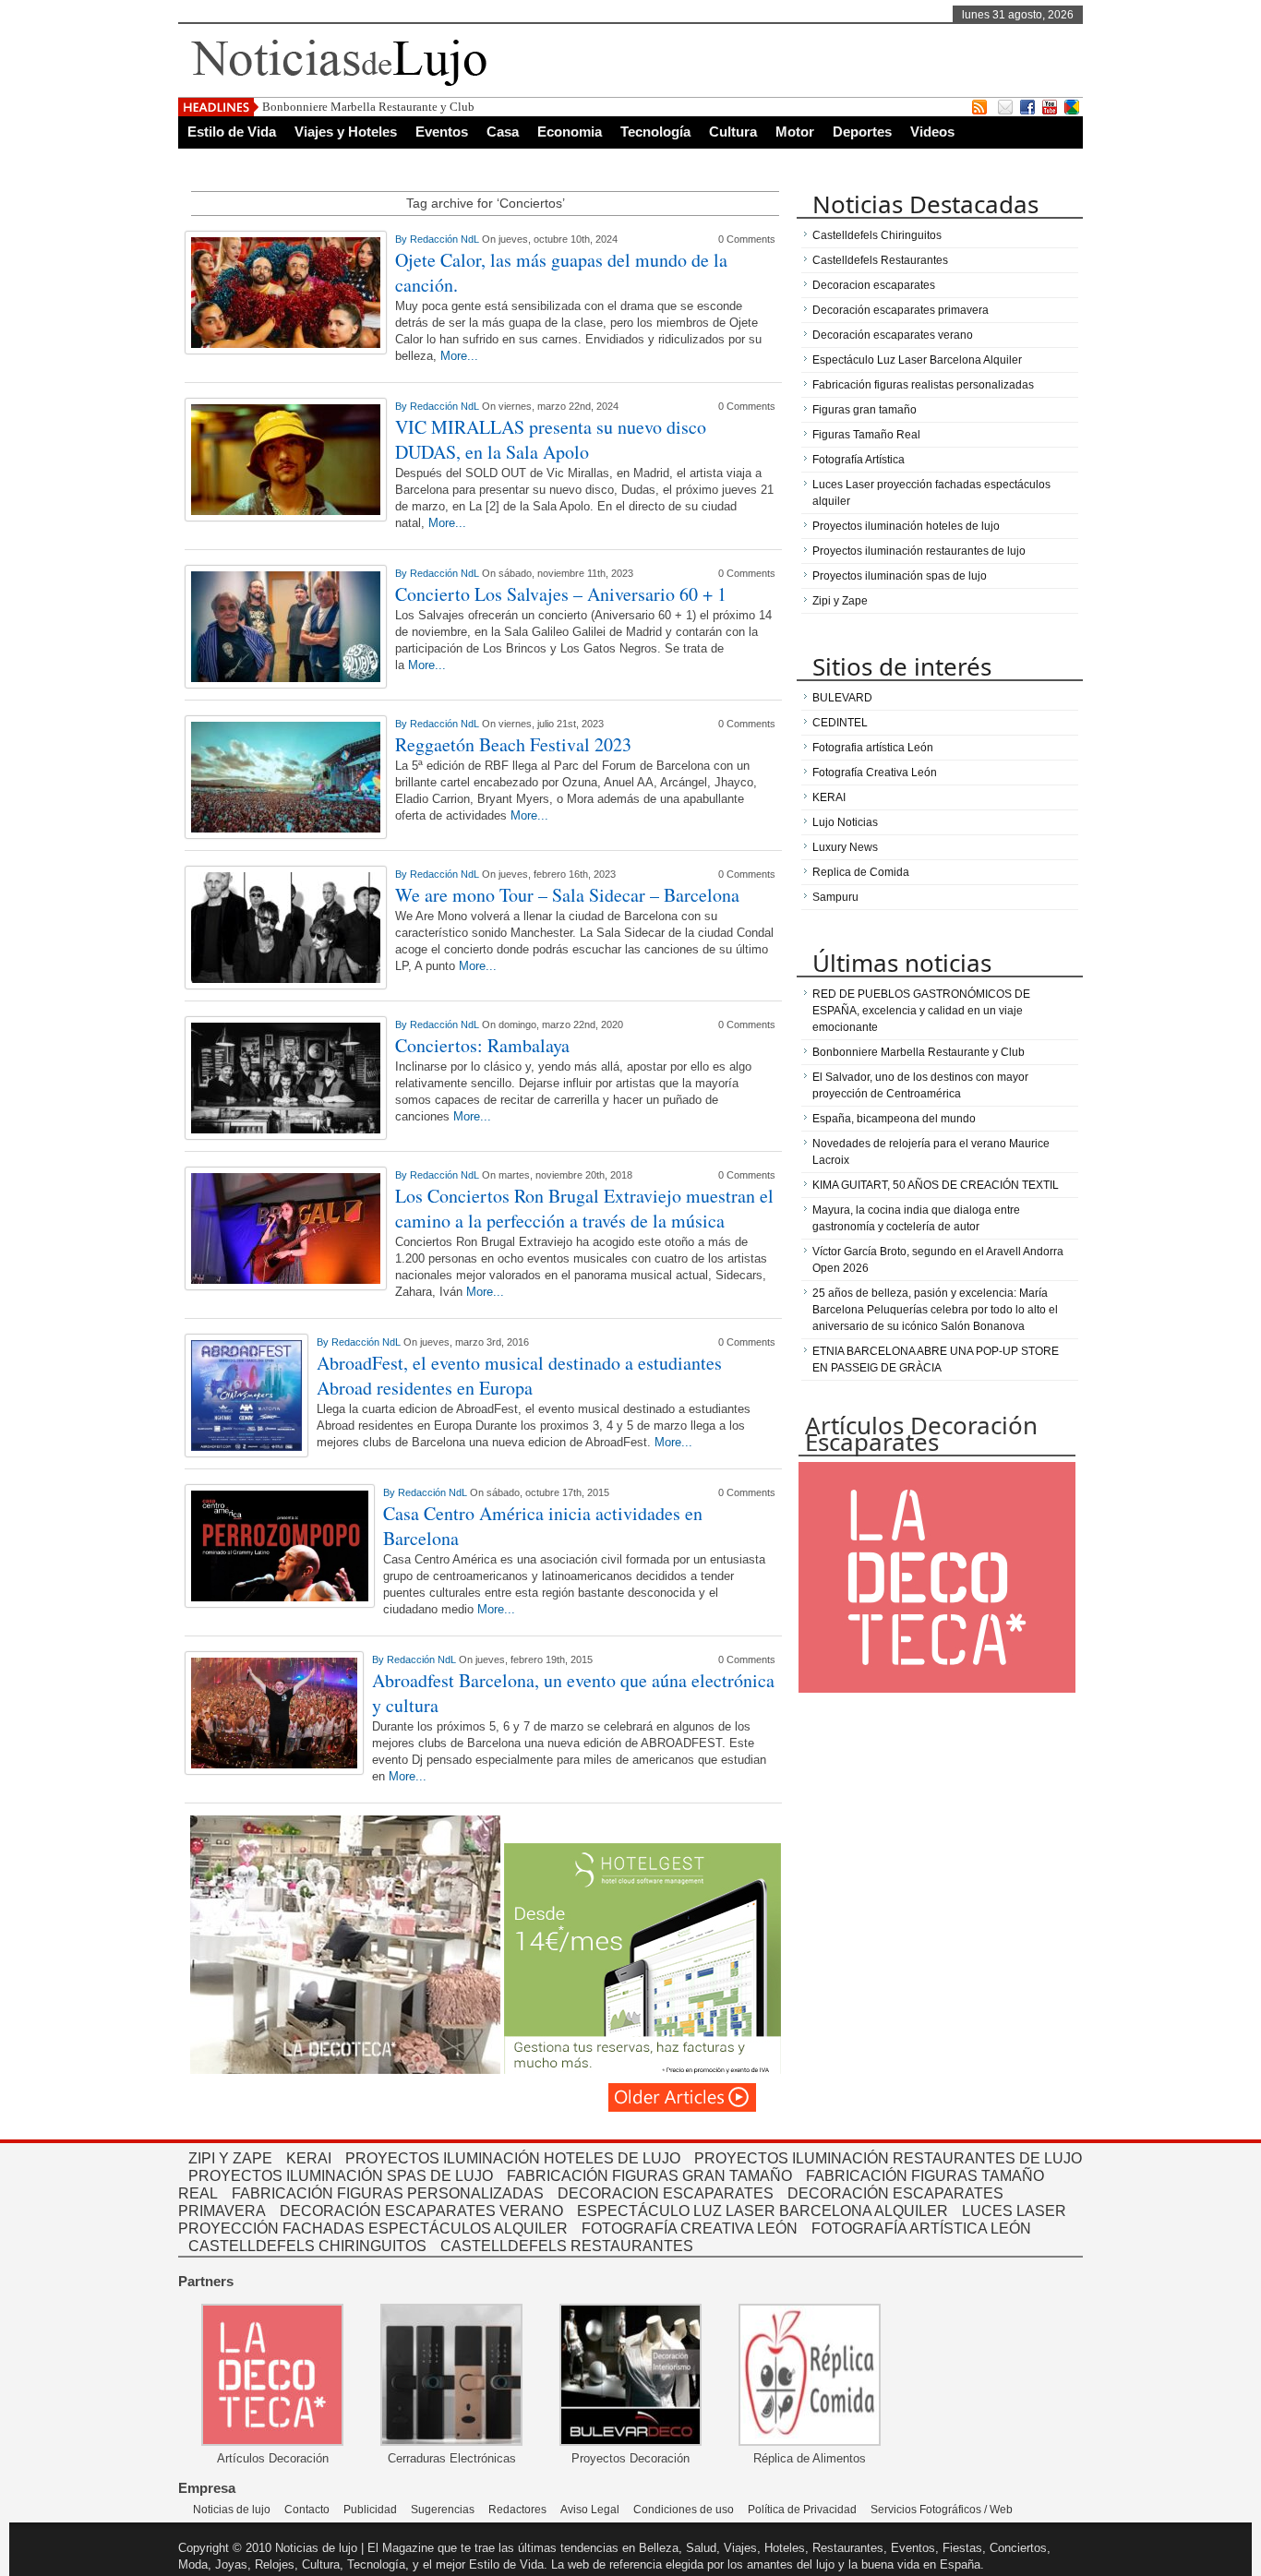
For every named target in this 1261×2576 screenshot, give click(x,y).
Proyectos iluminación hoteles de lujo (906, 526)
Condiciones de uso (684, 2510)
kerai (309, 2158)
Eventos (442, 132)
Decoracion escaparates (874, 285)
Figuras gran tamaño (865, 410)
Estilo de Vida (232, 132)
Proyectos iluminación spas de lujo (900, 576)
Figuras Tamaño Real (866, 435)
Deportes (862, 132)
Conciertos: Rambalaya (482, 1045)
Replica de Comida (861, 872)
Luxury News (845, 847)
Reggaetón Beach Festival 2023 (513, 744)
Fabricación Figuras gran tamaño (649, 2176)
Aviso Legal (590, 2510)
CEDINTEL (840, 723)
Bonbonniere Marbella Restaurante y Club (368, 107)
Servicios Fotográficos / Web (942, 2510)
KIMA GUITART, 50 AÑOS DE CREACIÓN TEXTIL (936, 1185)
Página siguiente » (683, 2097)
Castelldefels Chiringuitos (877, 235)
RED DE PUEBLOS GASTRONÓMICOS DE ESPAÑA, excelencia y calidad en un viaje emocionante (921, 1011)
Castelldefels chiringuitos (307, 2246)
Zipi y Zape (840, 601)
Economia (570, 132)
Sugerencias (443, 2510)
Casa (503, 132)
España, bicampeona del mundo (894, 1119)
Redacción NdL (446, 239)
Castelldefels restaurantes (567, 2246)
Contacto (307, 2510)
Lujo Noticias (845, 822)
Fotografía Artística (859, 460)
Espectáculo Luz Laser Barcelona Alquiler (917, 360)
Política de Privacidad (802, 2510)
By (402, 239)
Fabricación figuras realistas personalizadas (923, 385)
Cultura (733, 132)
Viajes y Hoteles (346, 132)
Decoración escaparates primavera (901, 310)
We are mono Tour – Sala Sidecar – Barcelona (567, 895)
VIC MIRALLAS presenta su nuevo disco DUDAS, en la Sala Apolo (551, 439)
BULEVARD (842, 698)
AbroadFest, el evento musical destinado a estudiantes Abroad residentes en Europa (519, 1375)
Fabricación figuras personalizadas (388, 2193)
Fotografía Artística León (921, 2229)
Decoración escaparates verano (893, 335)
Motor (795, 132)
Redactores (517, 2510)
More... (459, 356)
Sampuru (835, 897)
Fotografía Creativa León (875, 773)
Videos (932, 132)
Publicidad (370, 2510)
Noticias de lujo (232, 2510)
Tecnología (655, 132)
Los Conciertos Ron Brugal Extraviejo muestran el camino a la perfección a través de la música (584, 1208)
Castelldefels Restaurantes (880, 260)
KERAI (829, 797)
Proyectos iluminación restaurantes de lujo (919, 551)
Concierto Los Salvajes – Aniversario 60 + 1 (561, 594)
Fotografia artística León (873, 748)
